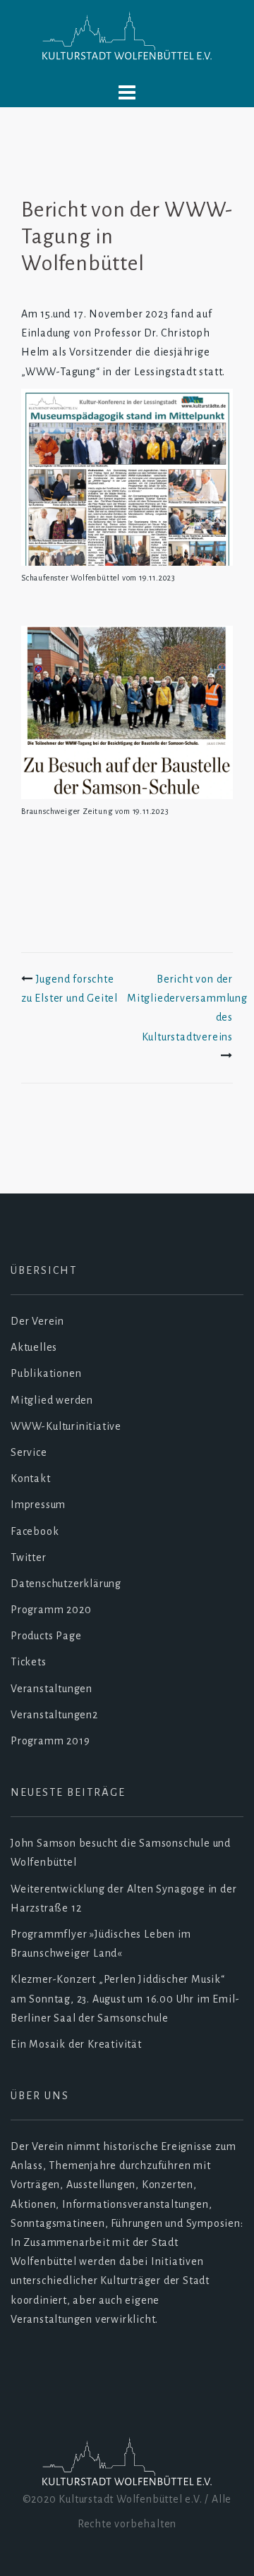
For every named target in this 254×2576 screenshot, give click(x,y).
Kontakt (31, 1478)
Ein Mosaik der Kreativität (76, 2044)
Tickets (29, 1662)
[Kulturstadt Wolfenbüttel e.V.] (127, 37)
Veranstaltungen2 (54, 1715)
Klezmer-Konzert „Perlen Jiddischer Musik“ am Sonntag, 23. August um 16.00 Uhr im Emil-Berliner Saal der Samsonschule (125, 1998)
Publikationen (46, 1373)
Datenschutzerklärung (66, 1584)
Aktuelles (34, 1347)
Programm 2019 (50, 1741)
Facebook (35, 1531)
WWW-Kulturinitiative (66, 1426)
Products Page (46, 1636)
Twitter (29, 1557)
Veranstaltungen (52, 1689)
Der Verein (37, 1321)
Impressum (38, 1505)
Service (29, 1452)
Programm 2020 (51, 1610)
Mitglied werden (52, 1400)
